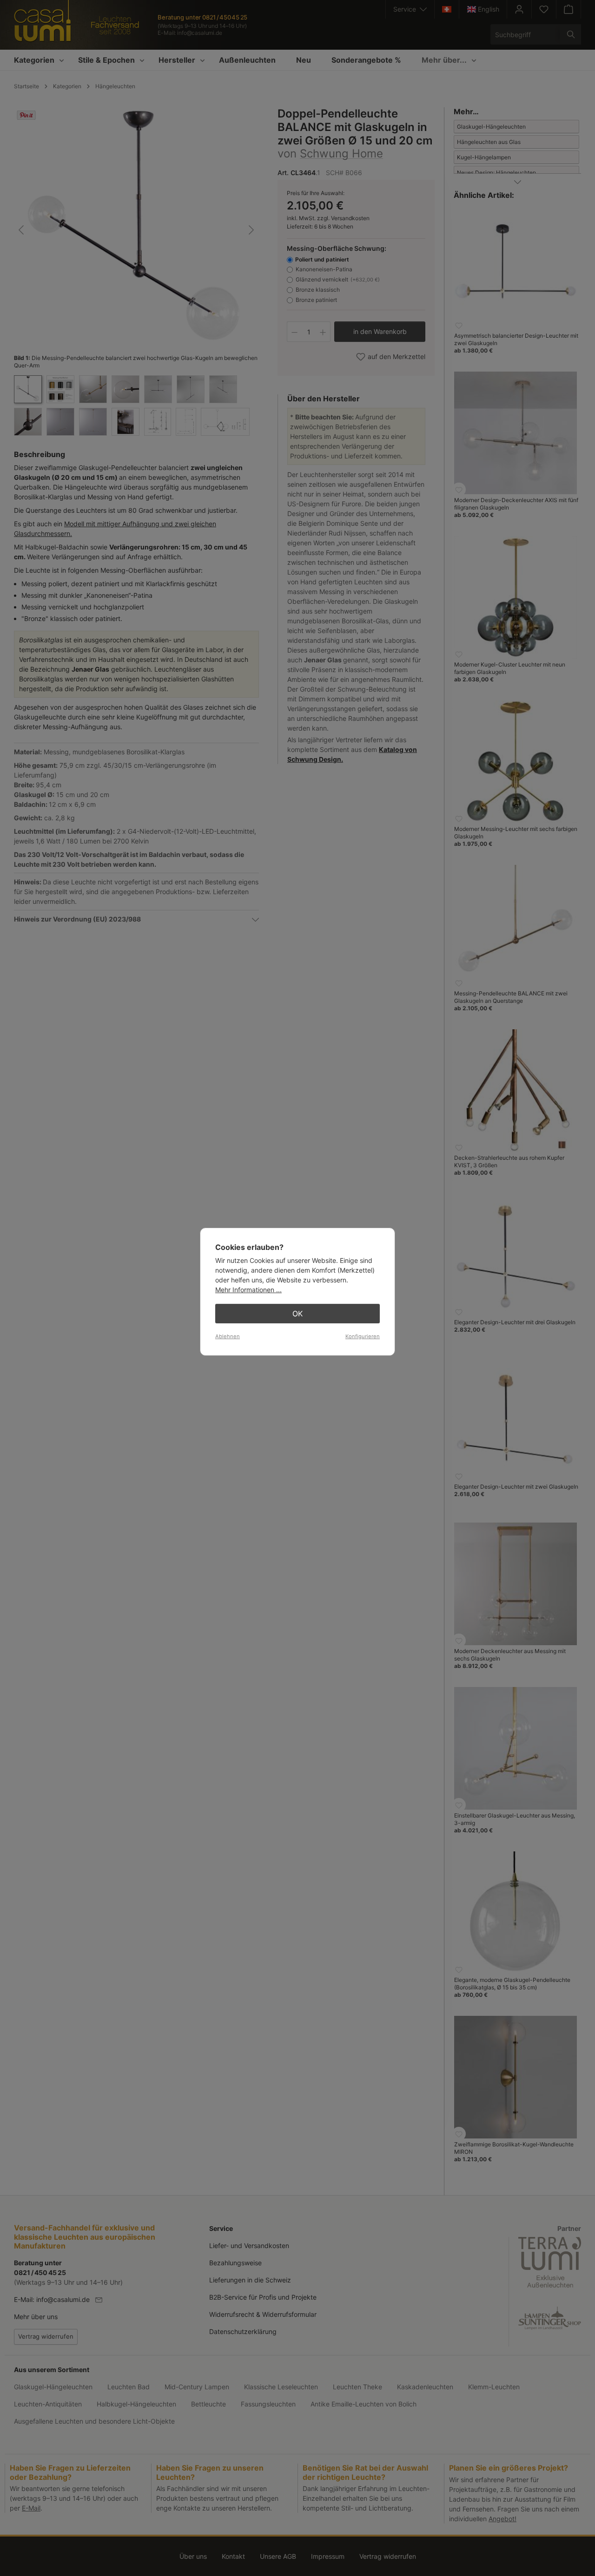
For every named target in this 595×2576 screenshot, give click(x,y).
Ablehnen (228, 1336)
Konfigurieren (363, 1336)
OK (297, 1314)
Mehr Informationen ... (248, 1290)
